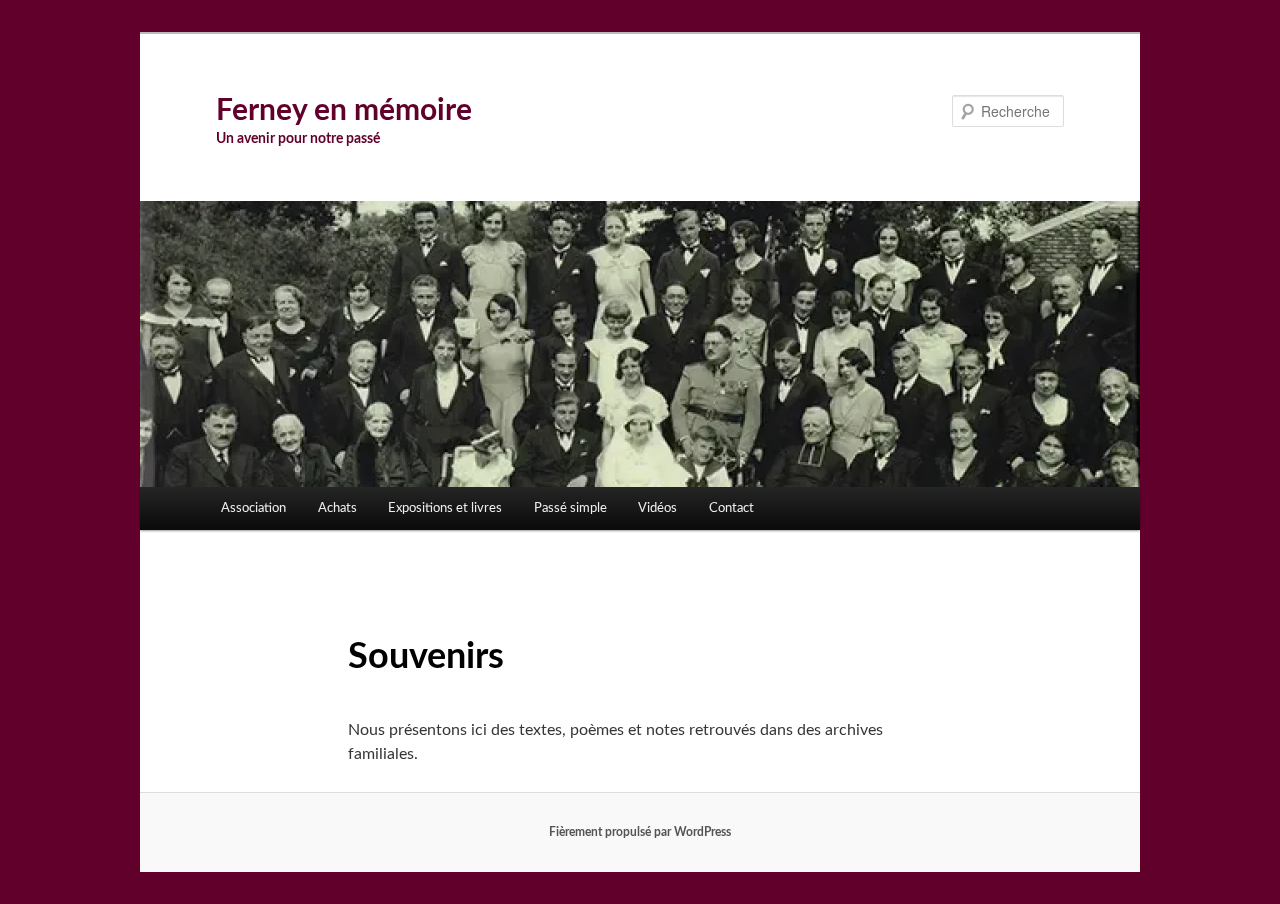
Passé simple (570, 508)
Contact (731, 508)
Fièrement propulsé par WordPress (640, 832)
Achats (337, 508)
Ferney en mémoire (344, 111)
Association (253, 508)
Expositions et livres (445, 508)
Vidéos (657, 508)
